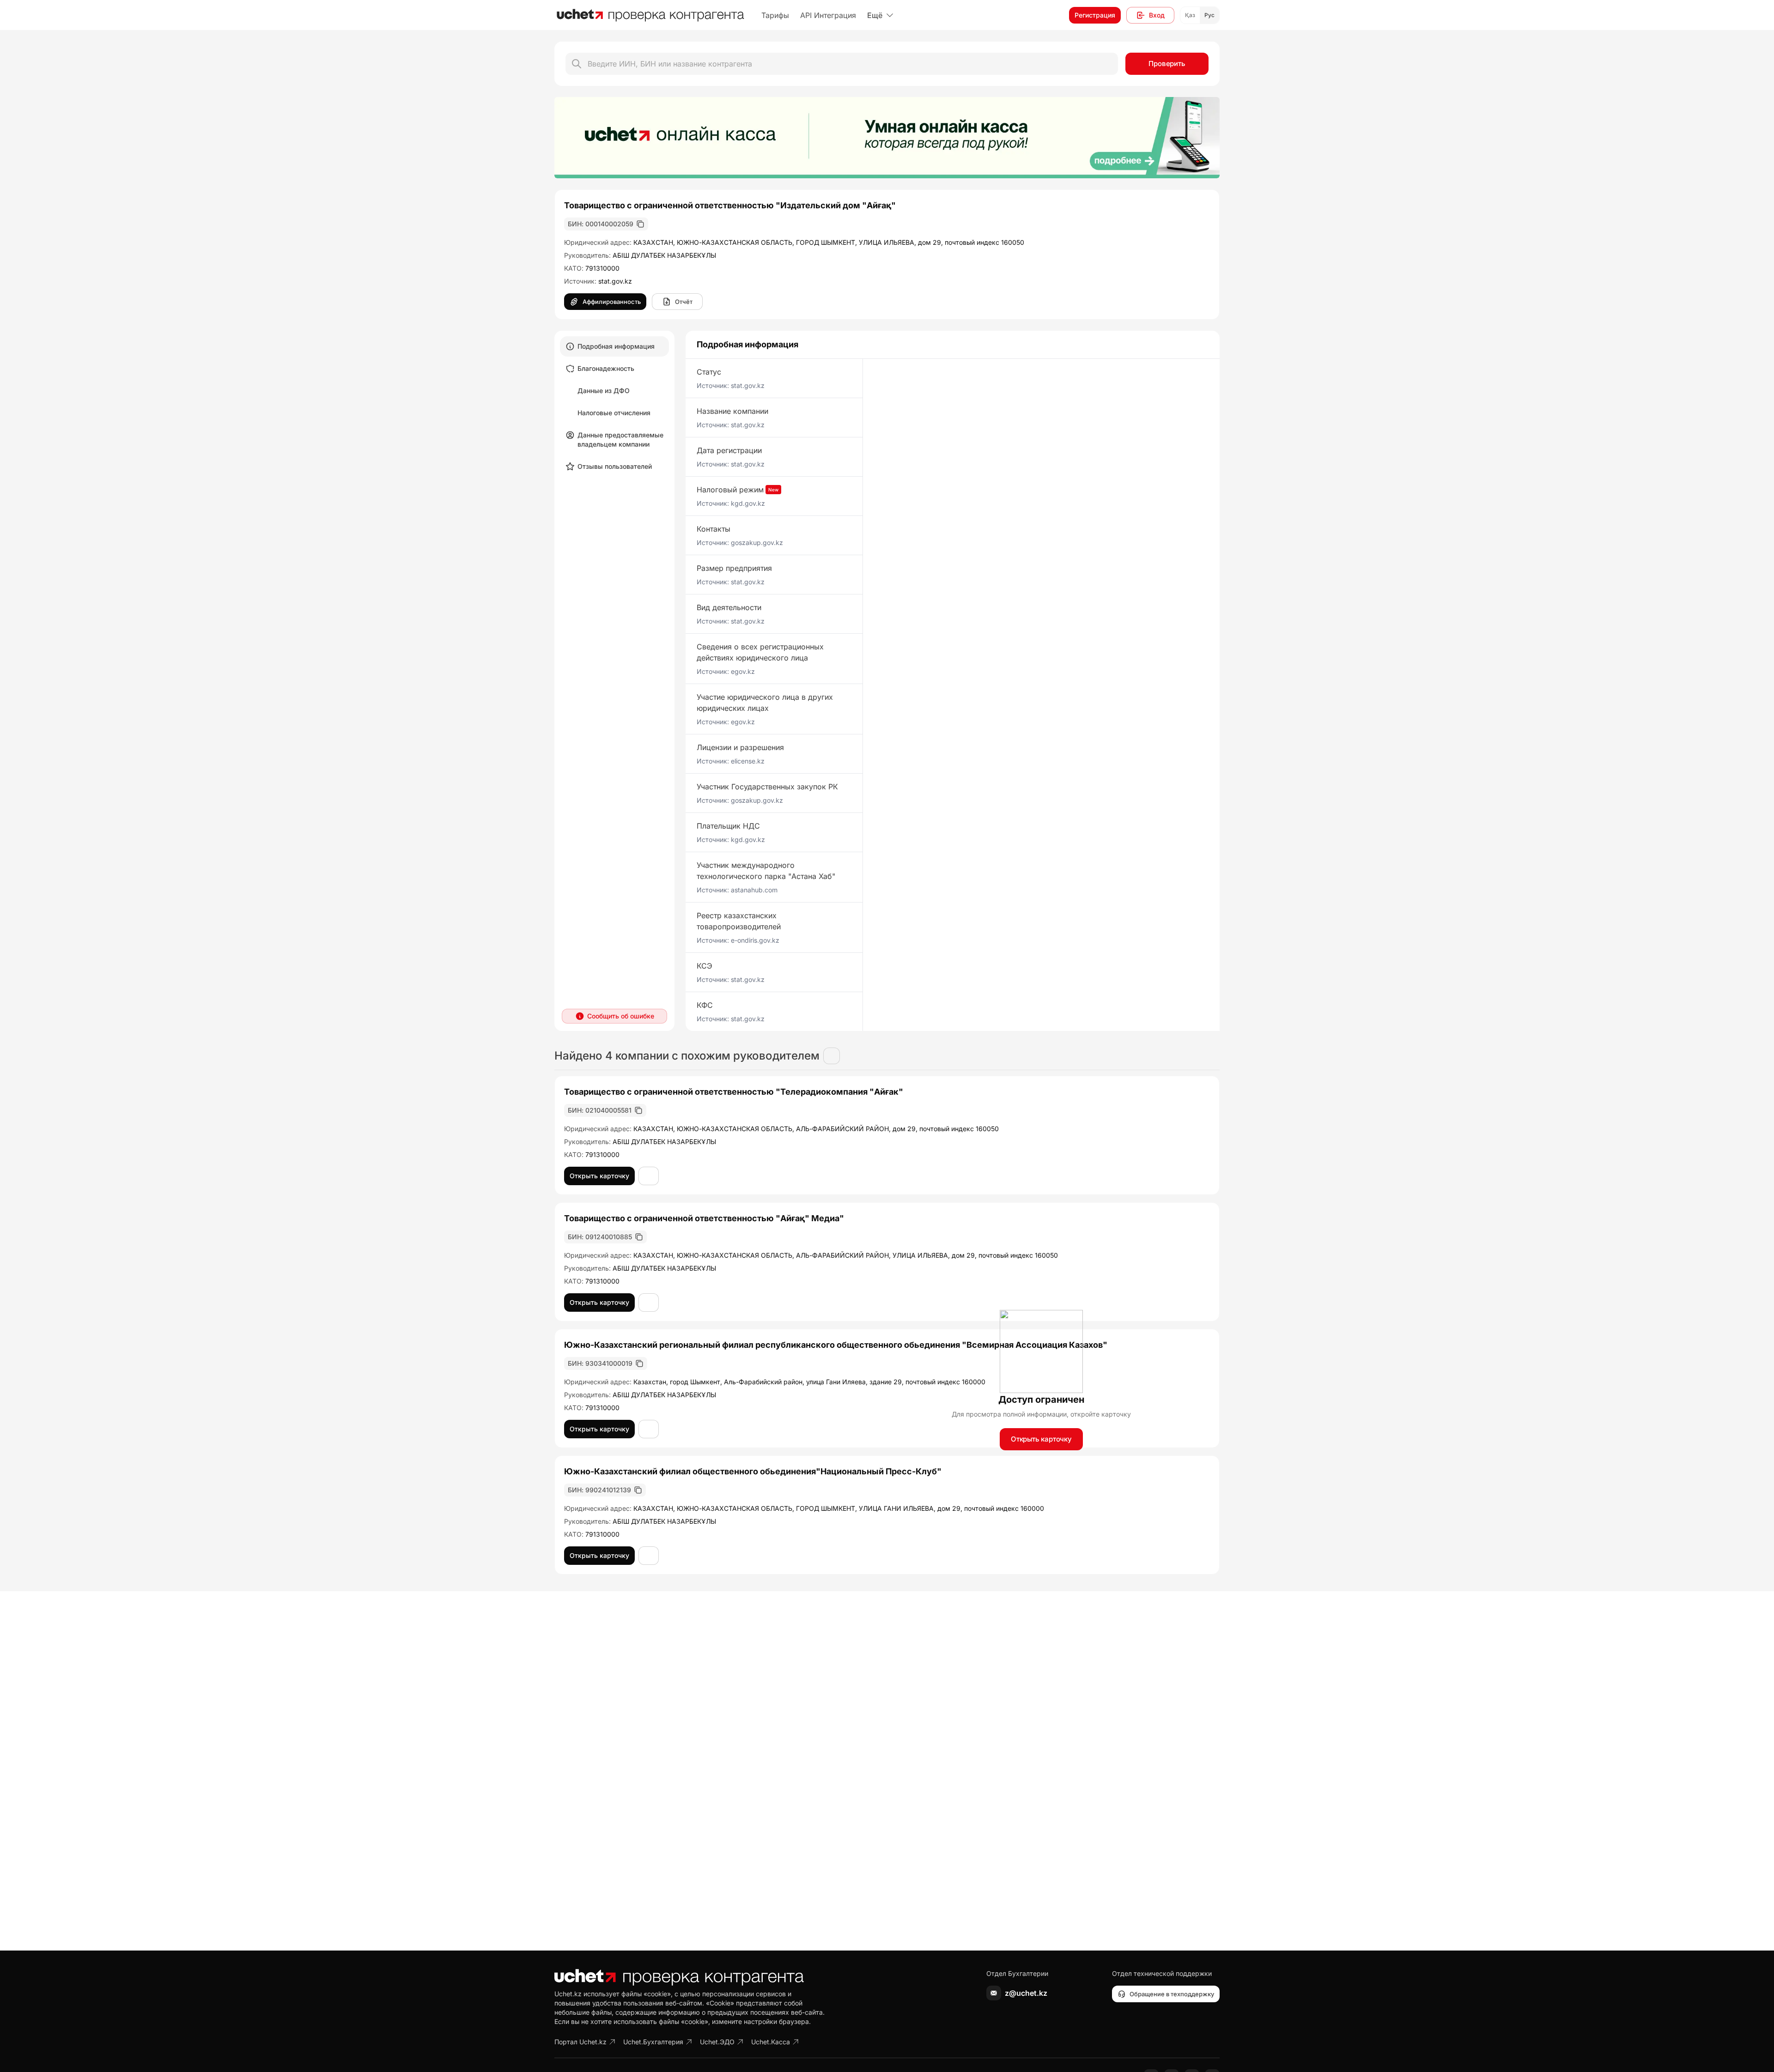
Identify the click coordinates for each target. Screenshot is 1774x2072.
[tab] (614, 346)
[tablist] (614, 406)
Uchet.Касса (771, 2042)
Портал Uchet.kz (580, 2042)
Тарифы (775, 15)
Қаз (1190, 15)
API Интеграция (828, 15)
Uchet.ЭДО (717, 2042)
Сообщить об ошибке (621, 1016)
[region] (887, 138)
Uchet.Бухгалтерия (653, 2042)
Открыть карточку (1041, 1439)
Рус (1209, 15)
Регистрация (1095, 15)
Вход (1157, 15)
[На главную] (650, 15)
